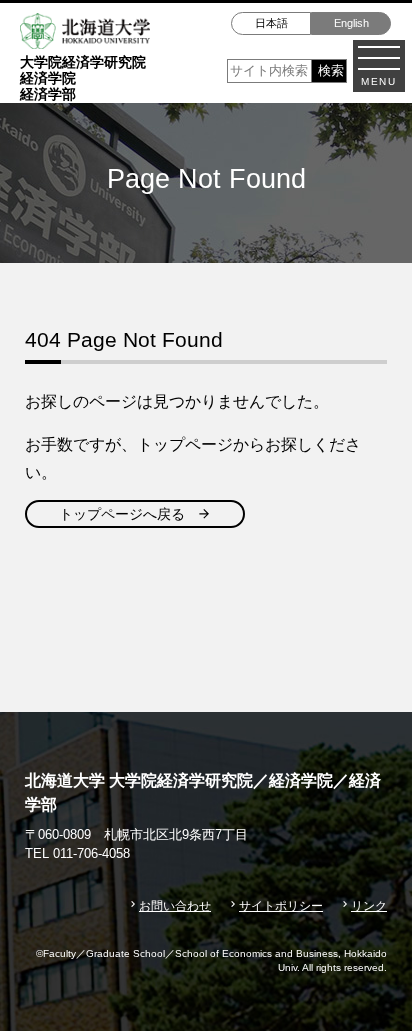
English (351, 23)
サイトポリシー (281, 906)
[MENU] (379, 58)
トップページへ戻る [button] (122, 514)
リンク (369, 906)
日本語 (271, 23)
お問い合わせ (175, 906)
